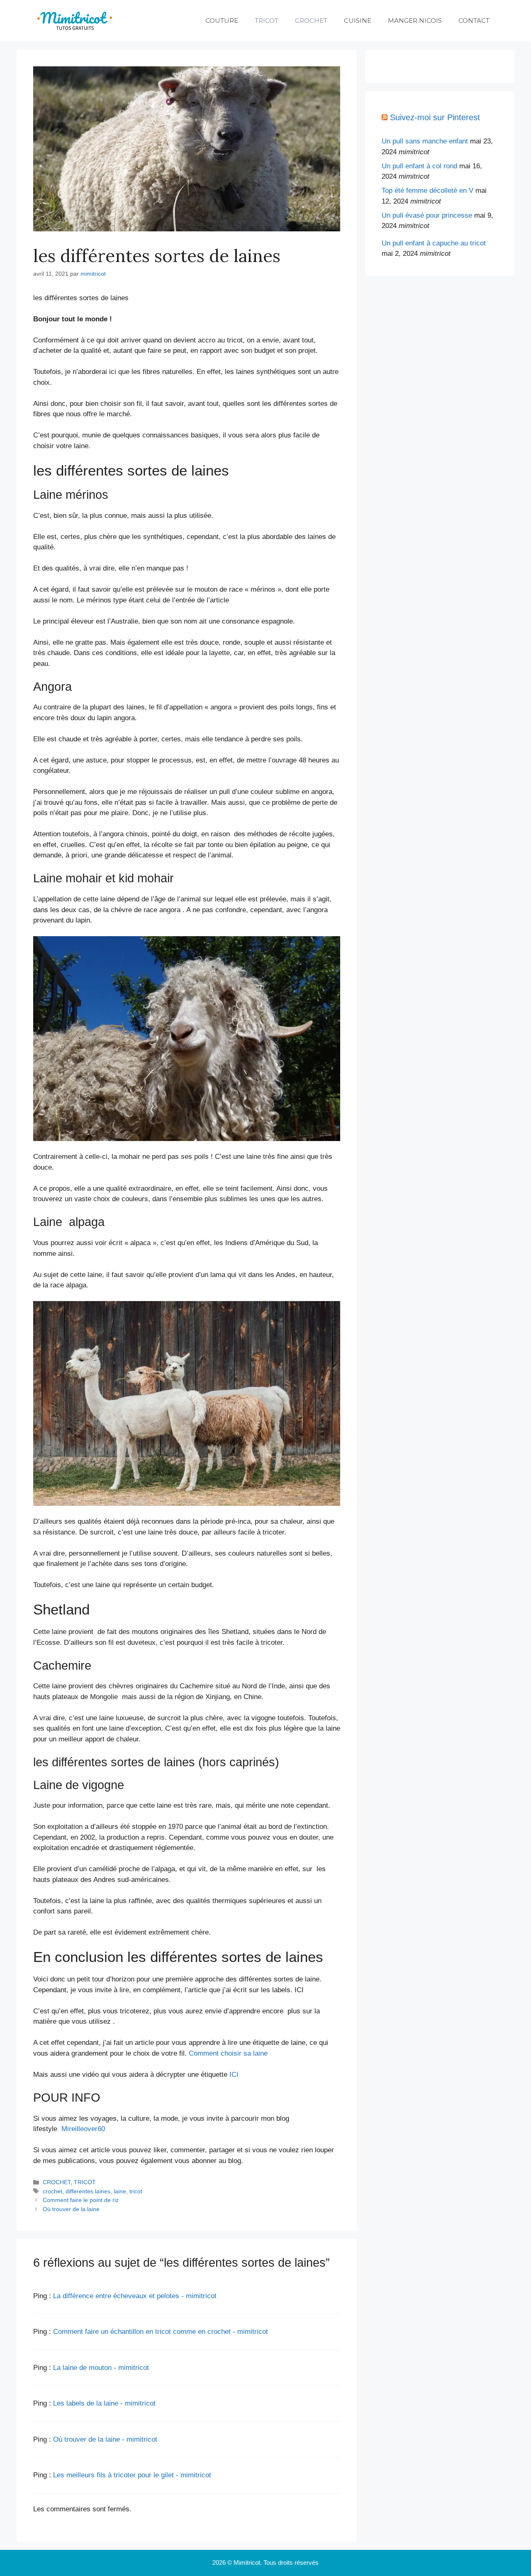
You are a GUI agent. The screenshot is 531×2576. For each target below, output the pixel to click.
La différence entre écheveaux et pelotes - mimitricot (135, 2296)
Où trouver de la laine (71, 2209)
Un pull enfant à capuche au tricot (434, 243)
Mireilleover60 (83, 2129)
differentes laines (88, 2191)
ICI (234, 2075)
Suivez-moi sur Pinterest (435, 117)
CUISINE (358, 21)
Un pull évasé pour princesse (427, 215)
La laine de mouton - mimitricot (101, 2368)
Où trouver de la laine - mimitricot (105, 2439)
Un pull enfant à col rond (419, 166)
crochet (52, 2191)
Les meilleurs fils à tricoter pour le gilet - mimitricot (132, 2475)
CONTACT (474, 21)
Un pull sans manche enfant (425, 141)
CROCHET (311, 21)
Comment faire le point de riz (81, 2200)
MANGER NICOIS (415, 21)
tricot (136, 2191)
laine (120, 2191)
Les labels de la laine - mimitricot (104, 2403)
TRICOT (267, 21)
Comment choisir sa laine (228, 2053)
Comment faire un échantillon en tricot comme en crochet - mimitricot (161, 2332)
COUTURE (222, 21)
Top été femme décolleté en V (427, 191)
